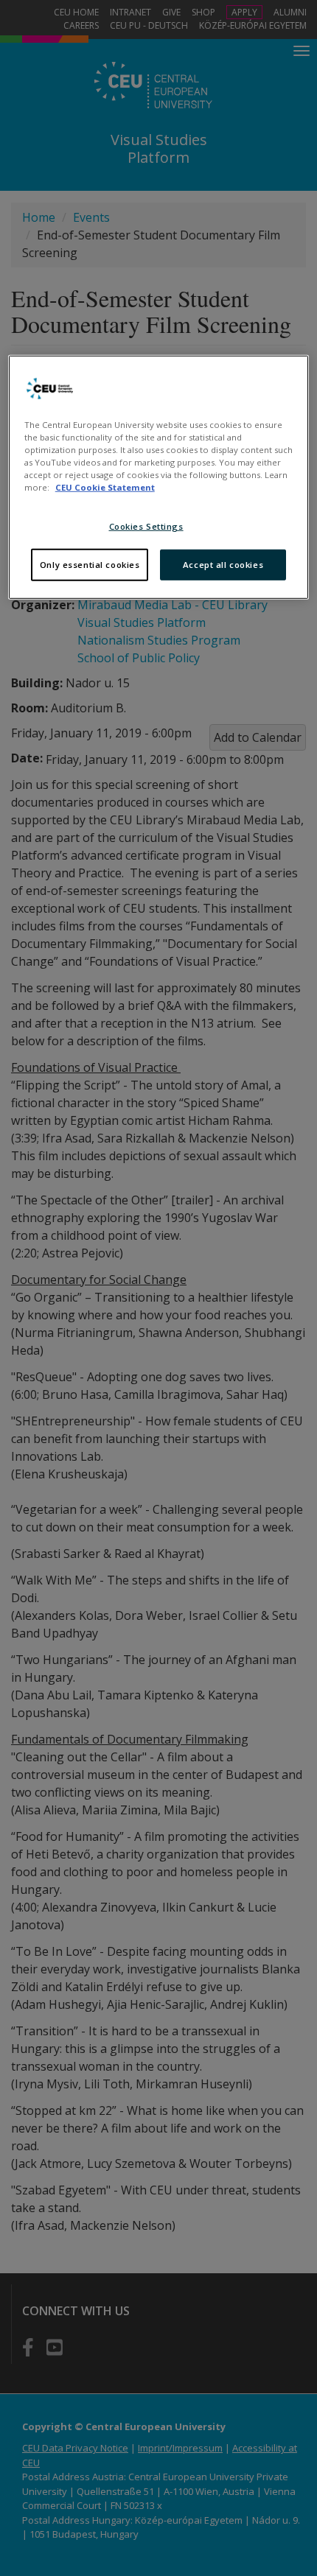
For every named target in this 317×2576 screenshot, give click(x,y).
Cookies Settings (146, 526)
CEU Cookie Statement (105, 487)
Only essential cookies (90, 565)
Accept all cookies (223, 565)
